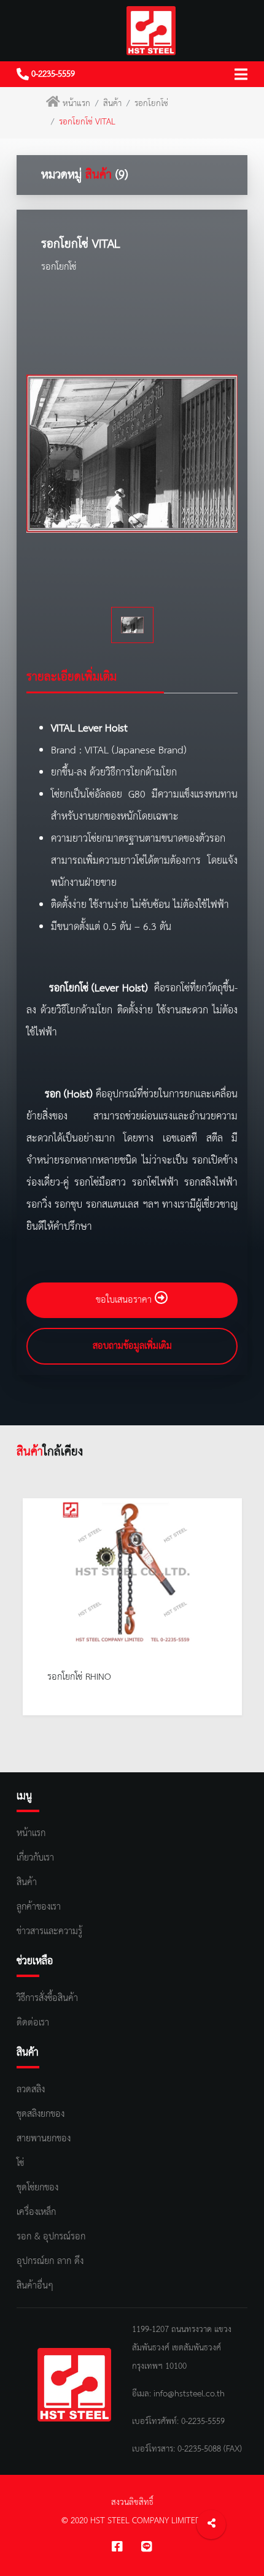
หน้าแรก (76, 104)
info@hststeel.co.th (189, 2394)
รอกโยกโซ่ (151, 104)
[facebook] (117, 2548)
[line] (147, 2548)
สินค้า (112, 104)
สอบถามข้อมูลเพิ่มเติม (132, 1346)
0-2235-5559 (52, 74)
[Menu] (241, 74)
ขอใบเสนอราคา (125, 1300)
